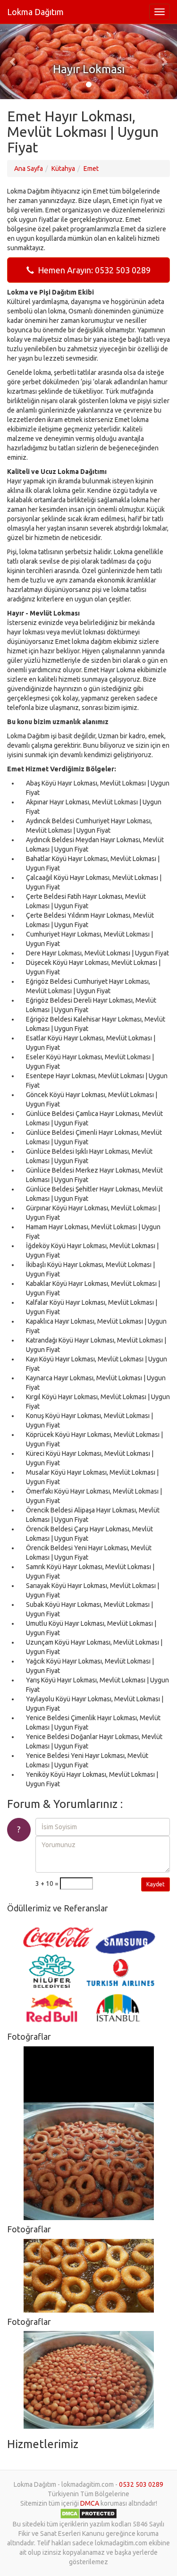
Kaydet (156, 1884)
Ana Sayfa (29, 169)
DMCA (90, 2503)
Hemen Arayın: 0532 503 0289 (92, 270)
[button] (13, 61)
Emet (91, 169)
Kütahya (63, 169)
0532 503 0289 (141, 2484)
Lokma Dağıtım (35, 12)
